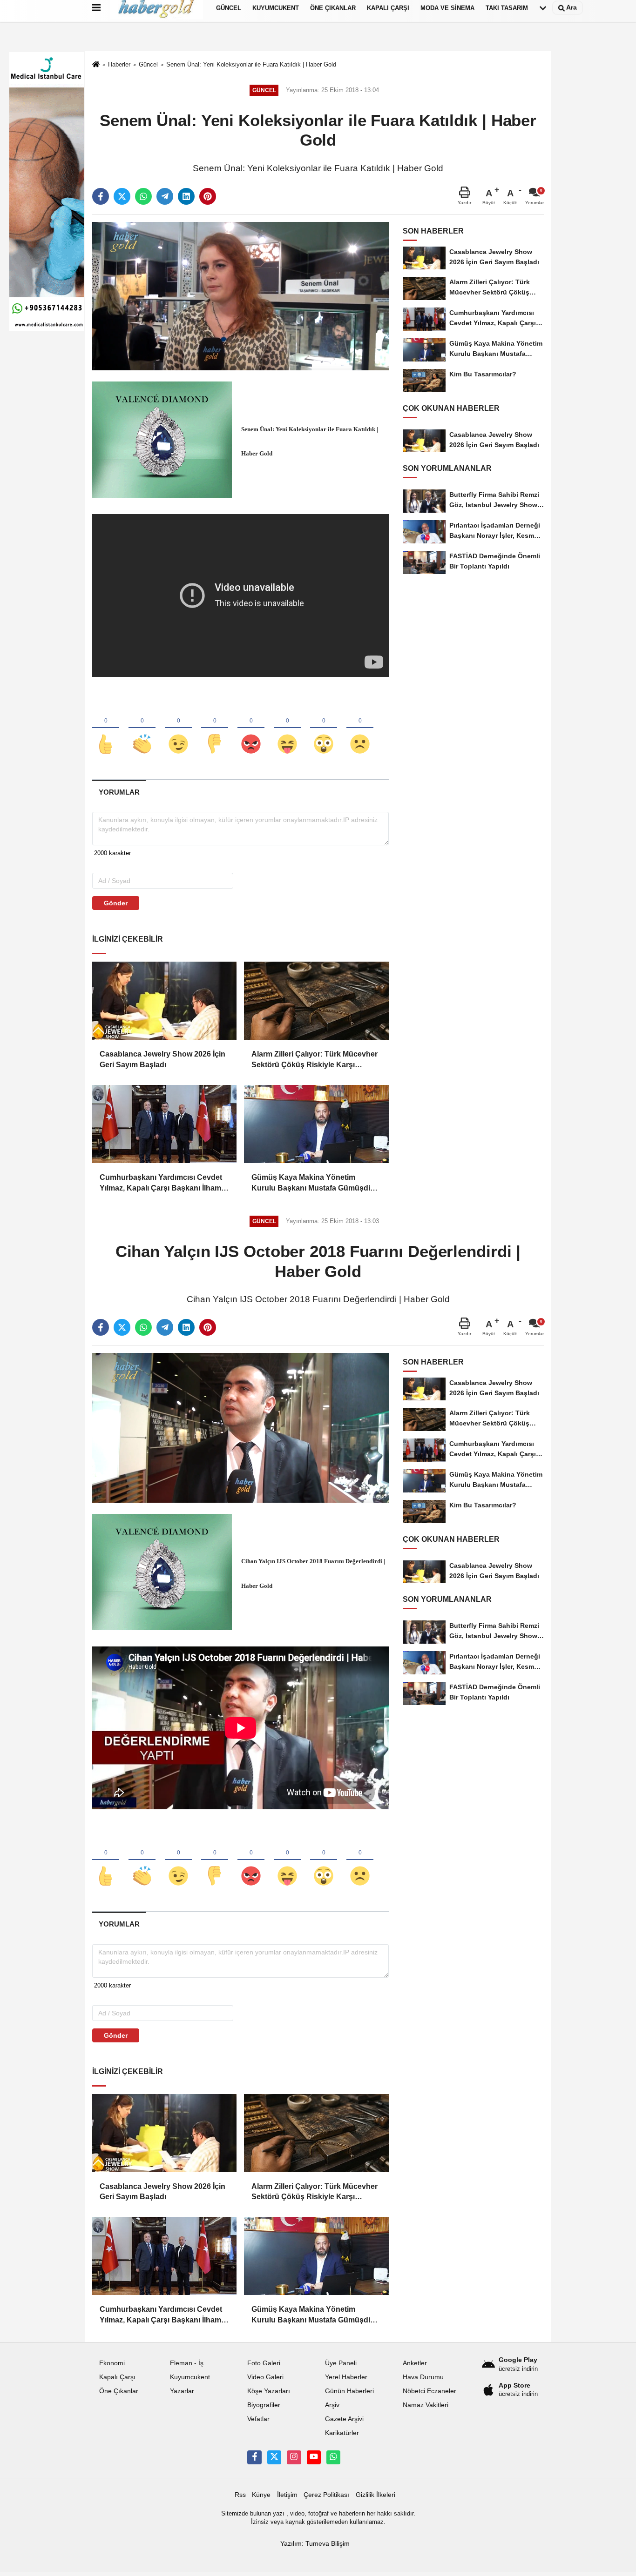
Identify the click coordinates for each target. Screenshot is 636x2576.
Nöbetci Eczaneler (430, 2391)
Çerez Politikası (326, 2495)
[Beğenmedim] (215, 729)
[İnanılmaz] (324, 729)
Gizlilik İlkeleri (376, 2495)
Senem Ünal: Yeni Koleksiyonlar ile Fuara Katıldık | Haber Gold (251, 64)
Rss (240, 2495)
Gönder (116, 903)
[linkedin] (186, 196)
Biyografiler (264, 2405)
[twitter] (122, 196)
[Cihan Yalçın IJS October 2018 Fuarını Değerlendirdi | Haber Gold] (240, 1427)
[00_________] (333, 2457)
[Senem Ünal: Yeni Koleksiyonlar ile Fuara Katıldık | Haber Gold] (240, 296)
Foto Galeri (264, 2363)
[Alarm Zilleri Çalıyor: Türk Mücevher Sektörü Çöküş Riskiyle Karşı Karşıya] (316, 1001)
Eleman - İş (187, 2363)
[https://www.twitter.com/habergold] (274, 2457)
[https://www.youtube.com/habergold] (314, 2457)
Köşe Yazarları (269, 2391)
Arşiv (332, 2405)
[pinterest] (208, 196)
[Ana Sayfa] (96, 65)
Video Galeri (265, 2377)
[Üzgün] (360, 729)
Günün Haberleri (349, 2391)
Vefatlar (258, 2419)
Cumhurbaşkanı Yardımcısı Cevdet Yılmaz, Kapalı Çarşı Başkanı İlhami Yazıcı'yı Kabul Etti (161, 1183)
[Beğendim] (106, 729)
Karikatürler (342, 2433)
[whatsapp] (143, 196)
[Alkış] (142, 729)
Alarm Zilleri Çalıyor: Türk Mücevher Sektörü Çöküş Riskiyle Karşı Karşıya (315, 1060)
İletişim (287, 2495)
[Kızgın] (251, 729)
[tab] (119, 792)
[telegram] (165, 196)
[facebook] (101, 196)
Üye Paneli (341, 2363)
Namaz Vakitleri (426, 2405)
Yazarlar (182, 2391)
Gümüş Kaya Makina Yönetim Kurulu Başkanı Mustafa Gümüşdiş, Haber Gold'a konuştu (314, 1183)
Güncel (148, 64)
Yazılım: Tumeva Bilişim (315, 2544)
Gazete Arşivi (344, 2419)
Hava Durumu (423, 2377)
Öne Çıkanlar (119, 2391)
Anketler (415, 2363)
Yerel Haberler (346, 2377)
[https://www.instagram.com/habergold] (294, 2457)
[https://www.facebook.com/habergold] (254, 2457)
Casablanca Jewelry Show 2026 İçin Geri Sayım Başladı (162, 1059)
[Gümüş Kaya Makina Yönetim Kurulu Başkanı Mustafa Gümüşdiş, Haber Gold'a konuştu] (316, 1124)
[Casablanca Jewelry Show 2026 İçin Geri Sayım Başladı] (164, 1001)
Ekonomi (112, 2363)
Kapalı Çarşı (117, 2377)
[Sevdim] (178, 729)
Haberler (119, 64)
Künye (261, 2495)
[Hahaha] (287, 729)
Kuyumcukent (190, 2377)
